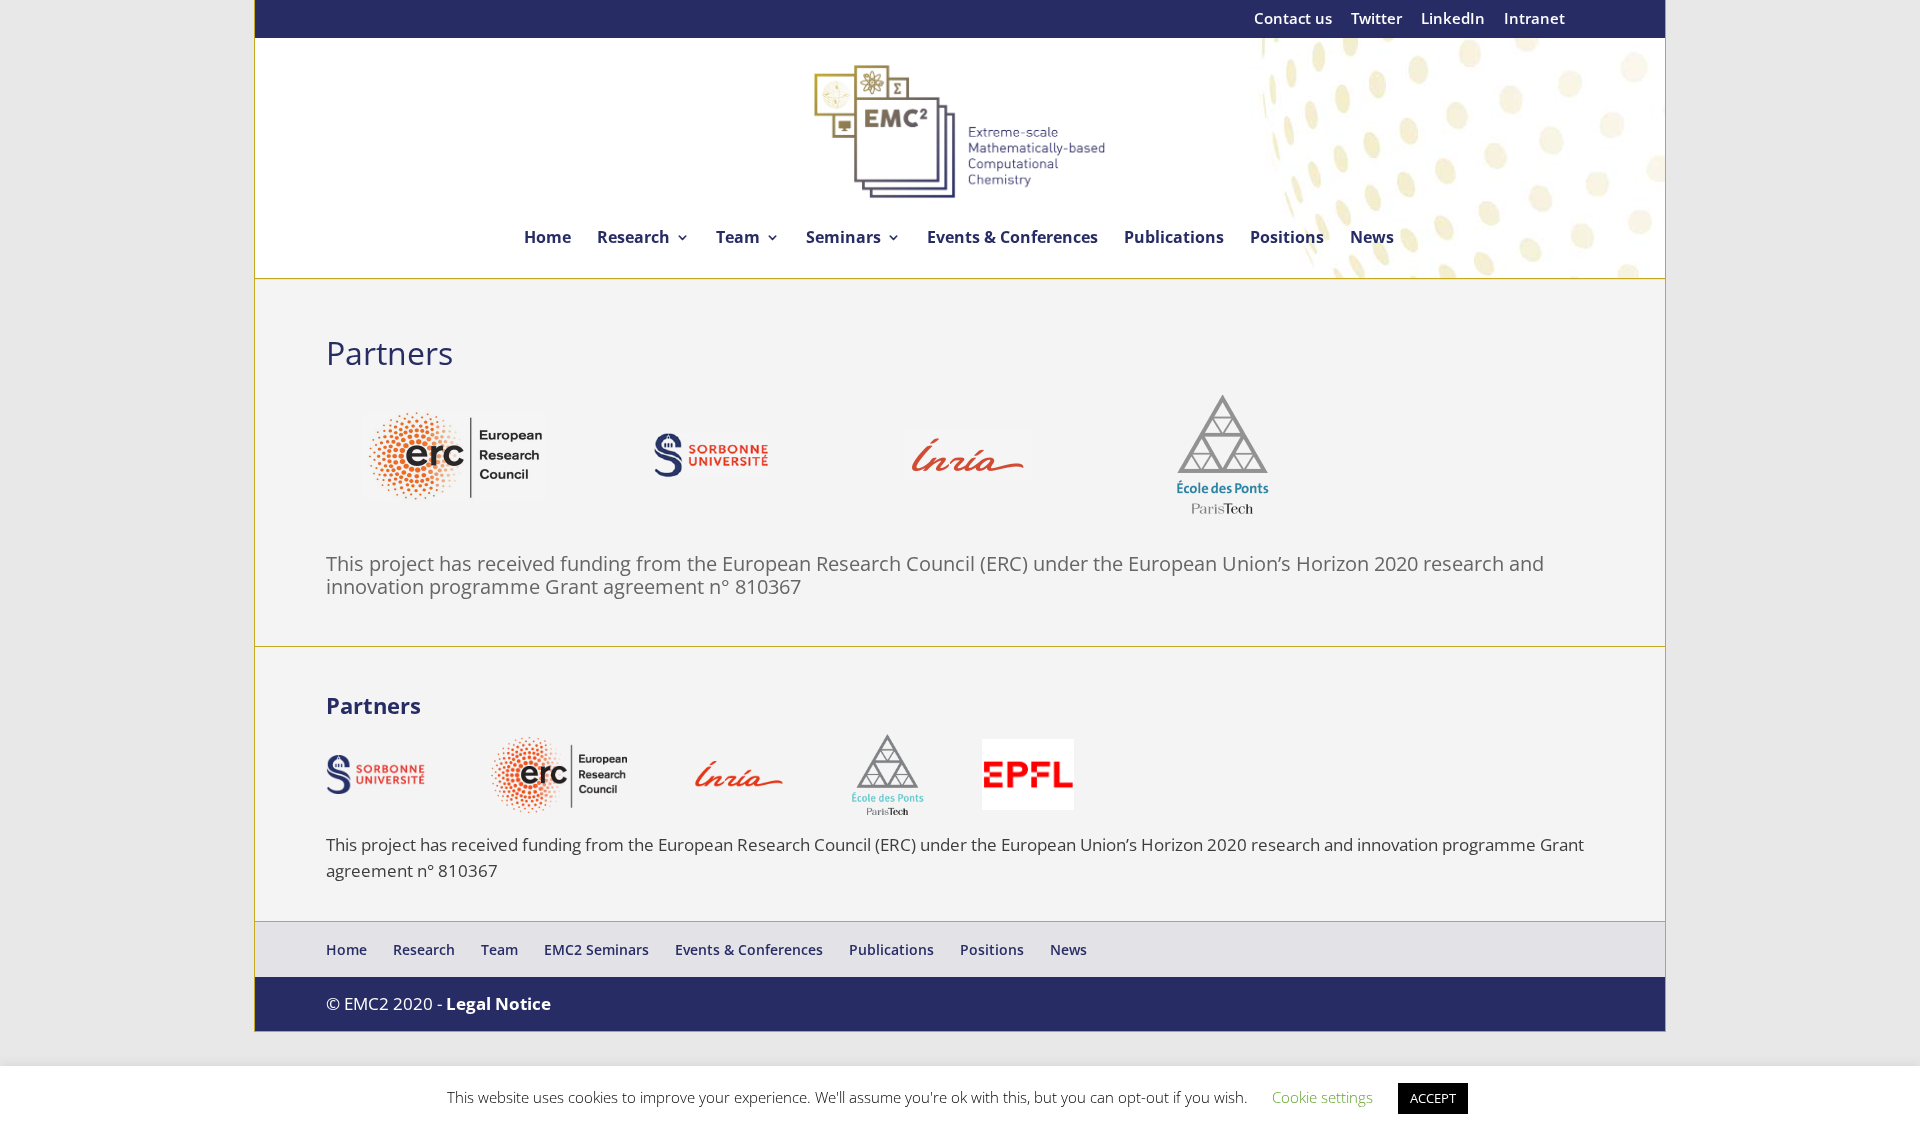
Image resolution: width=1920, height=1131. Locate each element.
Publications (1174, 239)
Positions (1287, 239)
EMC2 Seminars (596, 949)
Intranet (1534, 19)
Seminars (843, 239)
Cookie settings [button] (1322, 1097)
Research (633, 239)
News (1372, 239)
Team (738, 239)
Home (547, 239)
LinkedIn (1453, 19)
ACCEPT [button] (1433, 1098)
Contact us (1293, 19)
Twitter (1376, 19)
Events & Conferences (1012, 239)
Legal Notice (498, 1003)
